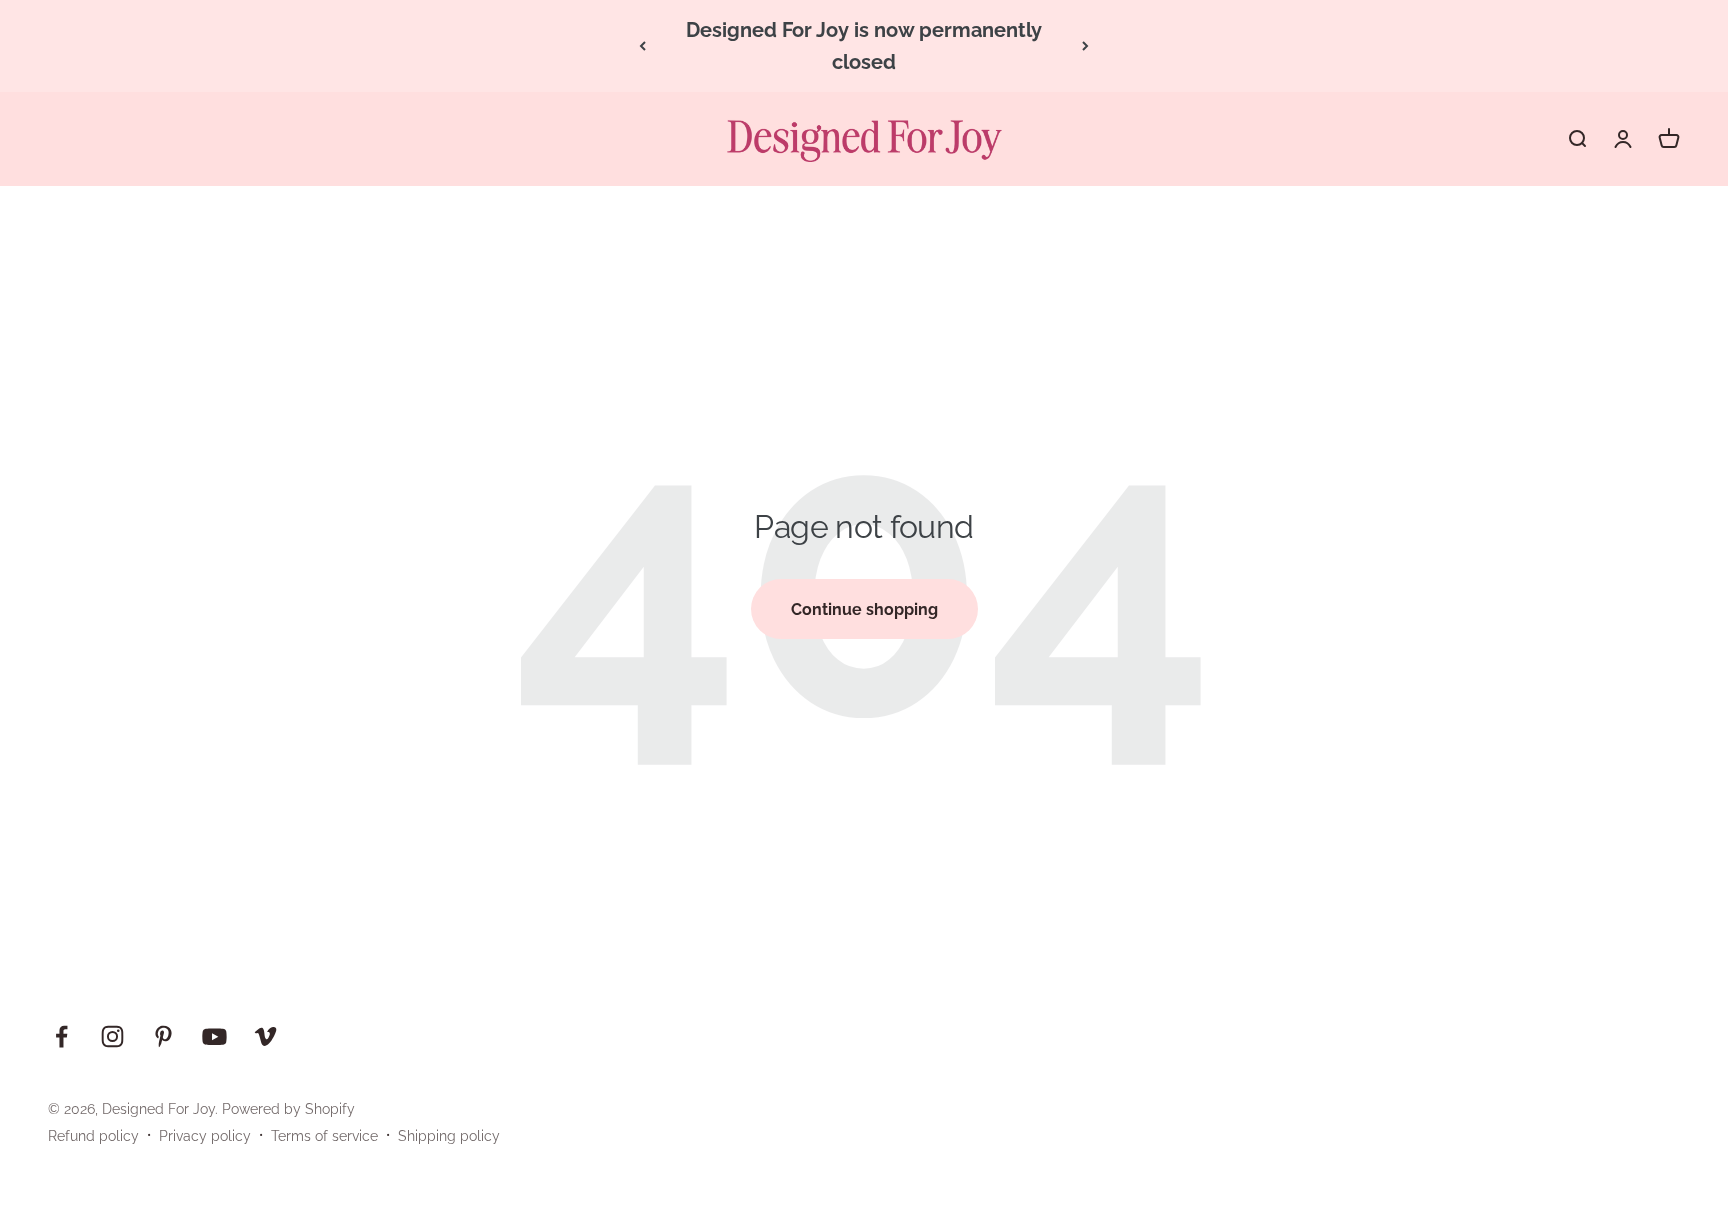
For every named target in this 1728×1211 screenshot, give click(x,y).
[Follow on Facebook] (61, 1036)
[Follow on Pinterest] (163, 1036)
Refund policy (93, 1136)
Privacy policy (205, 1136)
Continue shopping (864, 609)
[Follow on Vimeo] (265, 1036)
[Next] (1085, 46)
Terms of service (324, 1136)
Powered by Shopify (288, 1109)
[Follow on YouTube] (214, 1036)
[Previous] (642, 46)
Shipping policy (449, 1136)
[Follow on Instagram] (112, 1036)
